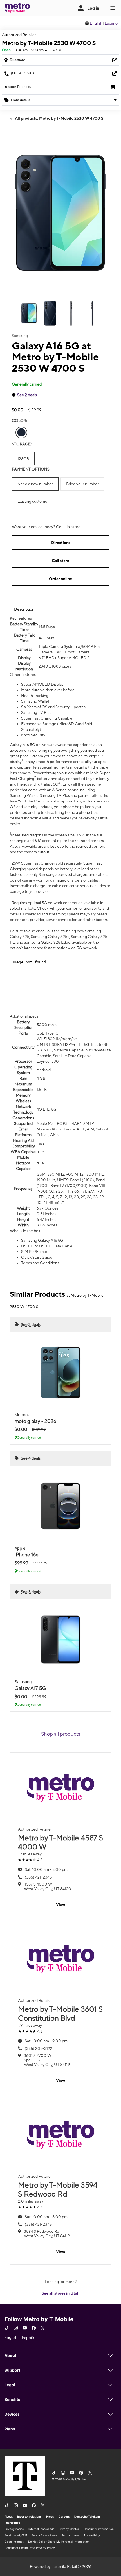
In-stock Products (17, 87)
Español (112, 23)
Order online (60, 579)
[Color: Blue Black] (21, 432)
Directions (61, 543)
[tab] (24, 609)
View (61, 1904)
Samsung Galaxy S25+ (50, 937)
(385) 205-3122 (39, 2048)
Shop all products (61, 1734)
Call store (60, 561)
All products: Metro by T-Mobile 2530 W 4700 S (59, 118)
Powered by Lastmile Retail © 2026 (61, 2566)
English (96, 23)
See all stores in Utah (60, 2293)
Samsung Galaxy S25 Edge (47, 942)
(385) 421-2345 (38, 1877)
